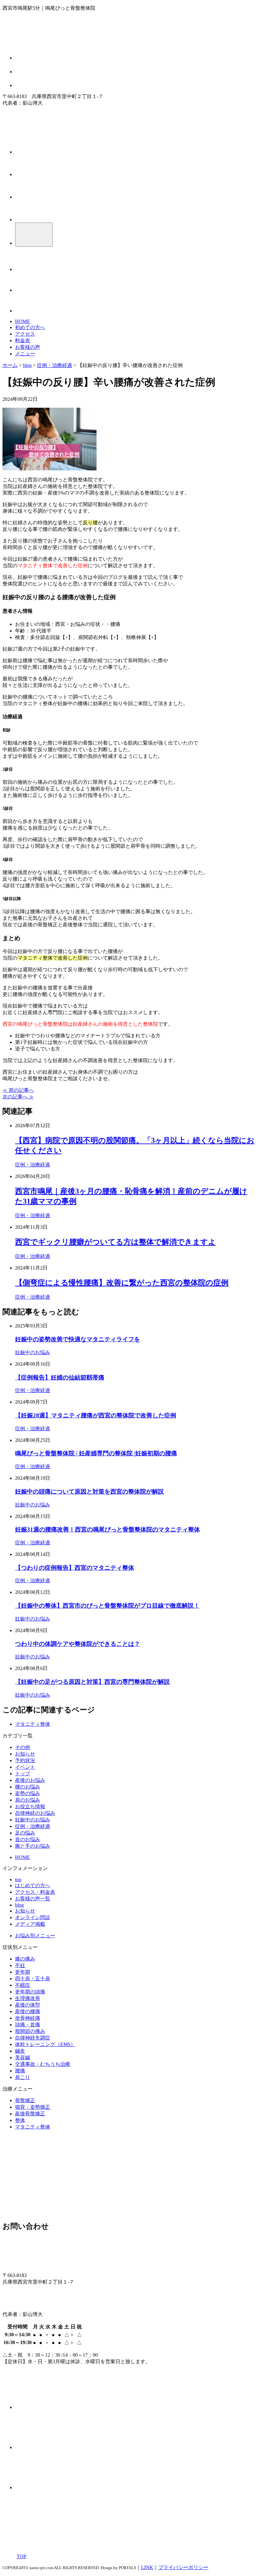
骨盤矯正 (25, 2100)
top (18, 1880)
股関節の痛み (30, 2031)
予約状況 (25, 1760)
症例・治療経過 (33, 1165)
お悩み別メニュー (35, 1936)
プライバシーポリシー (183, 2567)
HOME (23, 321)
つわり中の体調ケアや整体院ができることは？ (78, 1644)
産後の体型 (28, 2005)
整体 (20, 2120)
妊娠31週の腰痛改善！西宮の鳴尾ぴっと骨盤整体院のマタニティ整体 (108, 1529)
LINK (147, 2567)
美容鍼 (23, 2058)
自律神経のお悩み (35, 1813)
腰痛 (20, 2071)
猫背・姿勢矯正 (33, 2107)
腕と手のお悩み (33, 1846)
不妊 (20, 1965)
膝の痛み (25, 1959)
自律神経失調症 (33, 2038)
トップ (23, 1774)
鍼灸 (20, 2051)
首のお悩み (28, 1839)
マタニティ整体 (33, 1724)
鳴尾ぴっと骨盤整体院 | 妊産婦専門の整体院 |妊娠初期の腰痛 (96, 1453)
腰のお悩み (28, 1787)
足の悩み (25, 1833)
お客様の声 (28, 347)
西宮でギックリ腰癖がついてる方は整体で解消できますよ (115, 1242)
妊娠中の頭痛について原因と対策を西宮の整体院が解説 (89, 1492)
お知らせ (25, 1754)
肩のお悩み (28, 1800)
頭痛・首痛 (28, 2025)
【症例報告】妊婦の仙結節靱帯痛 (60, 1377)
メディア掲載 (30, 1924)
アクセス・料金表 (35, 1892)
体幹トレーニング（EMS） (45, 2044)
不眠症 (23, 1985)
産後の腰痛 (28, 2011)
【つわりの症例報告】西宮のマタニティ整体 (75, 1568)
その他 (23, 1747)
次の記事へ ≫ (18, 1097)
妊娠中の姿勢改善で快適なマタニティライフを (78, 1339)
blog (19, 1905)
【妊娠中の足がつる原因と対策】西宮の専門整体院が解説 (92, 1682)
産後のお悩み (30, 1780)
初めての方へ (30, 327)
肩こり (23, 2077)
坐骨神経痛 (28, 2018)
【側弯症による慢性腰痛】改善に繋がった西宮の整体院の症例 (122, 1283)
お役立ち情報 (30, 1806)
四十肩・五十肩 (33, 1979)
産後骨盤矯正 (30, 2114)
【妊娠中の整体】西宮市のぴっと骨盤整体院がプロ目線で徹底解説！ (107, 1606)
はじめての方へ (33, 1885)
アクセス (25, 334)
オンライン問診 (33, 1917)
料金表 (23, 340)
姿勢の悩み (28, 1793)
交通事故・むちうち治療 (43, 2064)
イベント (25, 1767)
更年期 (23, 1972)
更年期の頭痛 (30, 1992)
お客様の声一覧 (33, 1899)
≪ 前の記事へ (18, 1090)
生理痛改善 (28, 1998)
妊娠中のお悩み (33, 1352)
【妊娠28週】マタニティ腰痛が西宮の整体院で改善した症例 (96, 1415)
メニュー (25, 354)
